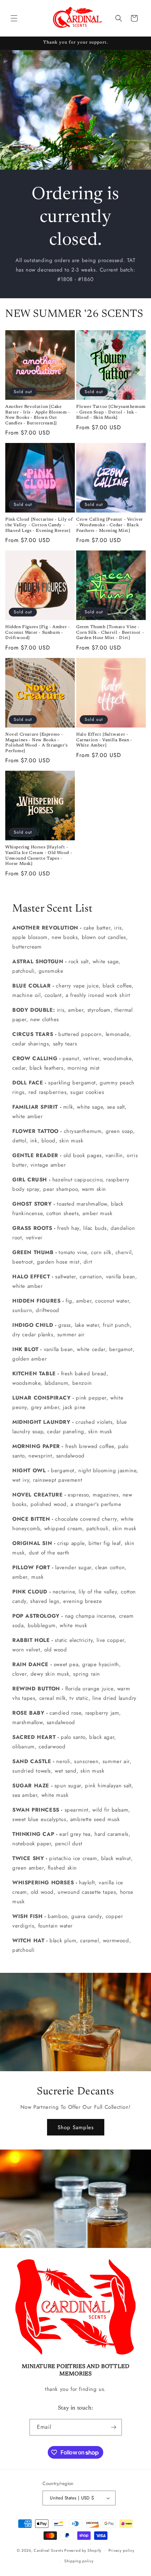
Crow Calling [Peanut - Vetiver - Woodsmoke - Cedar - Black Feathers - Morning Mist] (110, 525)
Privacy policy (122, 2550)
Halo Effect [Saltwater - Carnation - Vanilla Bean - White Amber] (104, 740)
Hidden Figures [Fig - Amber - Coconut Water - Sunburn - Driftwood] (38, 632)
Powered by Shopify (83, 2550)
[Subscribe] (114, 2427)
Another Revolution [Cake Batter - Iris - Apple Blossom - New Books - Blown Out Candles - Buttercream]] (38, 415)
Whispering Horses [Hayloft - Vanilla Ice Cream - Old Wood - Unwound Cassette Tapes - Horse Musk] (39, 856)
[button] (14, 18)
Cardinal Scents (48, 2550)
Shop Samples (76, 2127)
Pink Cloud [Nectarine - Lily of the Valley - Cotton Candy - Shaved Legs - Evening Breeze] (39, 525)
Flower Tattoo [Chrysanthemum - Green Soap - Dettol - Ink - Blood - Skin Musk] (111, 412)
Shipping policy (79, 2561)
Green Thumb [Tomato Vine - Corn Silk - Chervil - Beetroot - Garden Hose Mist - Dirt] (110, 632)
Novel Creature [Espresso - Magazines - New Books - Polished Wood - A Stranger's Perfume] (37, 743)
